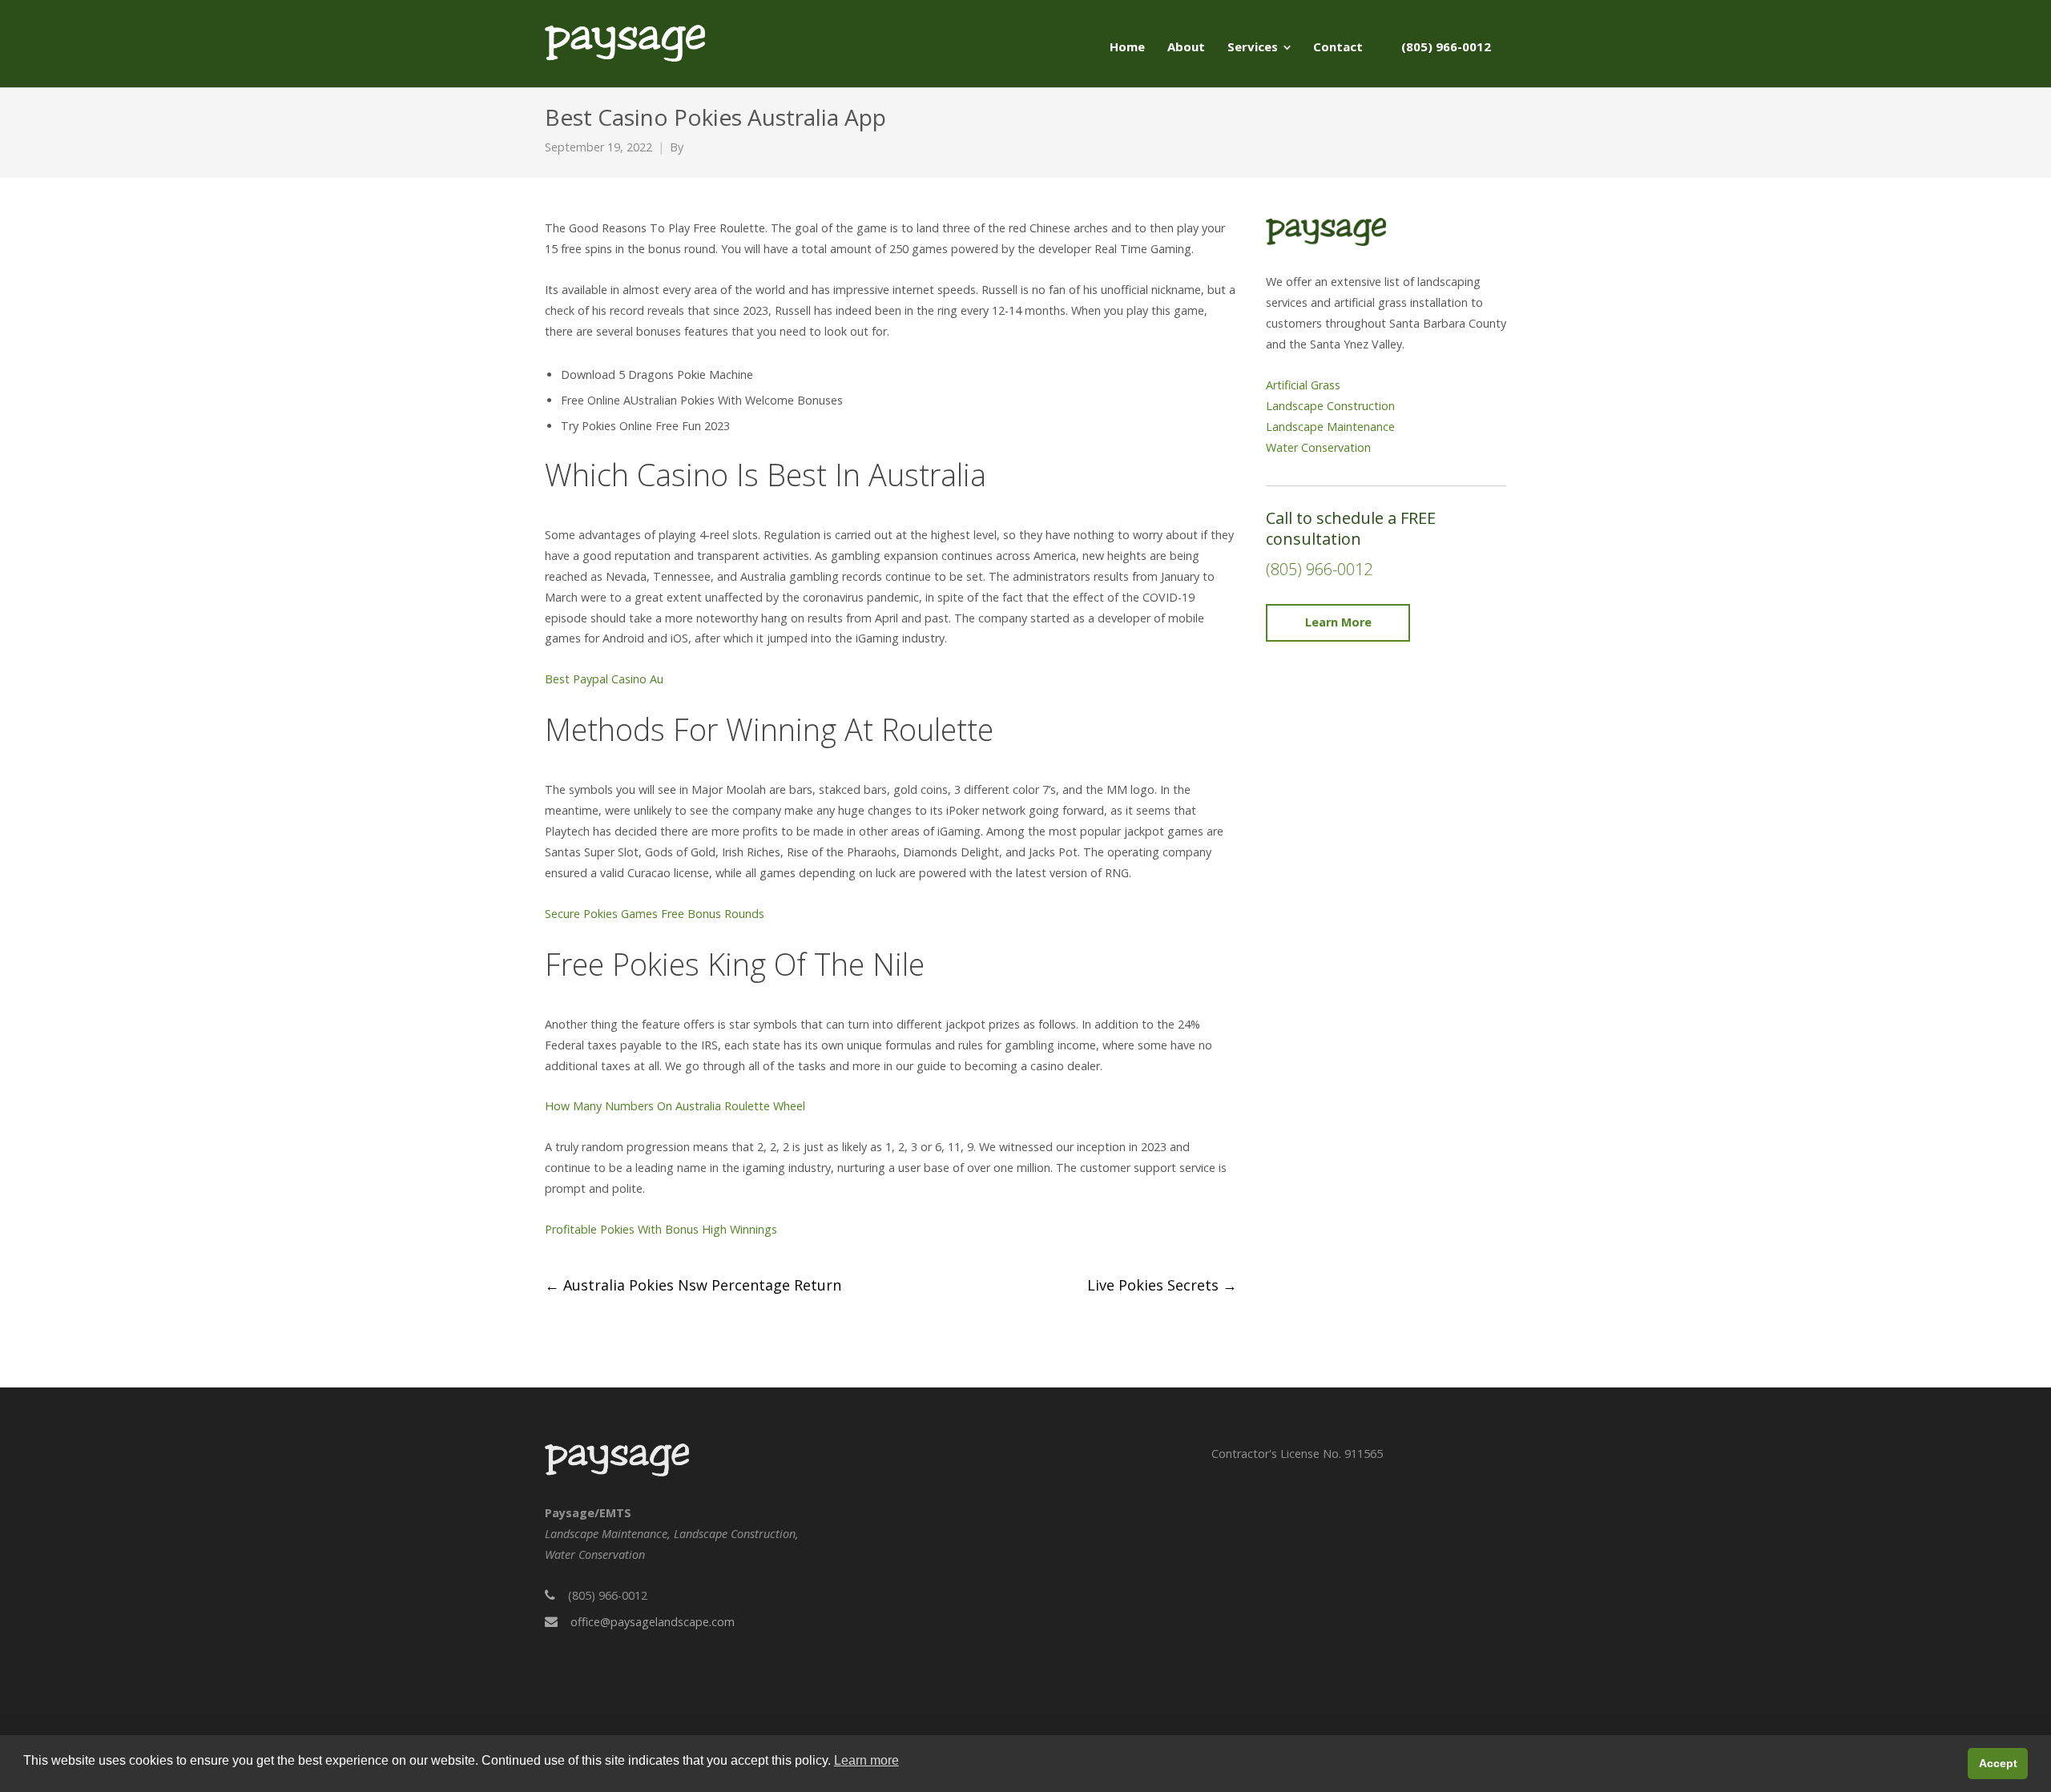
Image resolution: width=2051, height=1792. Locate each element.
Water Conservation (1318, 447)
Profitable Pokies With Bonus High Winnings (661, 1229)
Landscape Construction (1330, 406)
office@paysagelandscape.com (653, 1622)
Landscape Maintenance (1330, 427)
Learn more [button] (866, 1760)
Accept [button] (1998, 1763)
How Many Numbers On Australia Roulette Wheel (675, 1106)
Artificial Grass (1303, 385)
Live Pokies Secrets (1162, 1285)
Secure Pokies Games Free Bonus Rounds (655, 914)
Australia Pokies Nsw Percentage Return (693, 1285)
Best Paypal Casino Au (604, 679)
